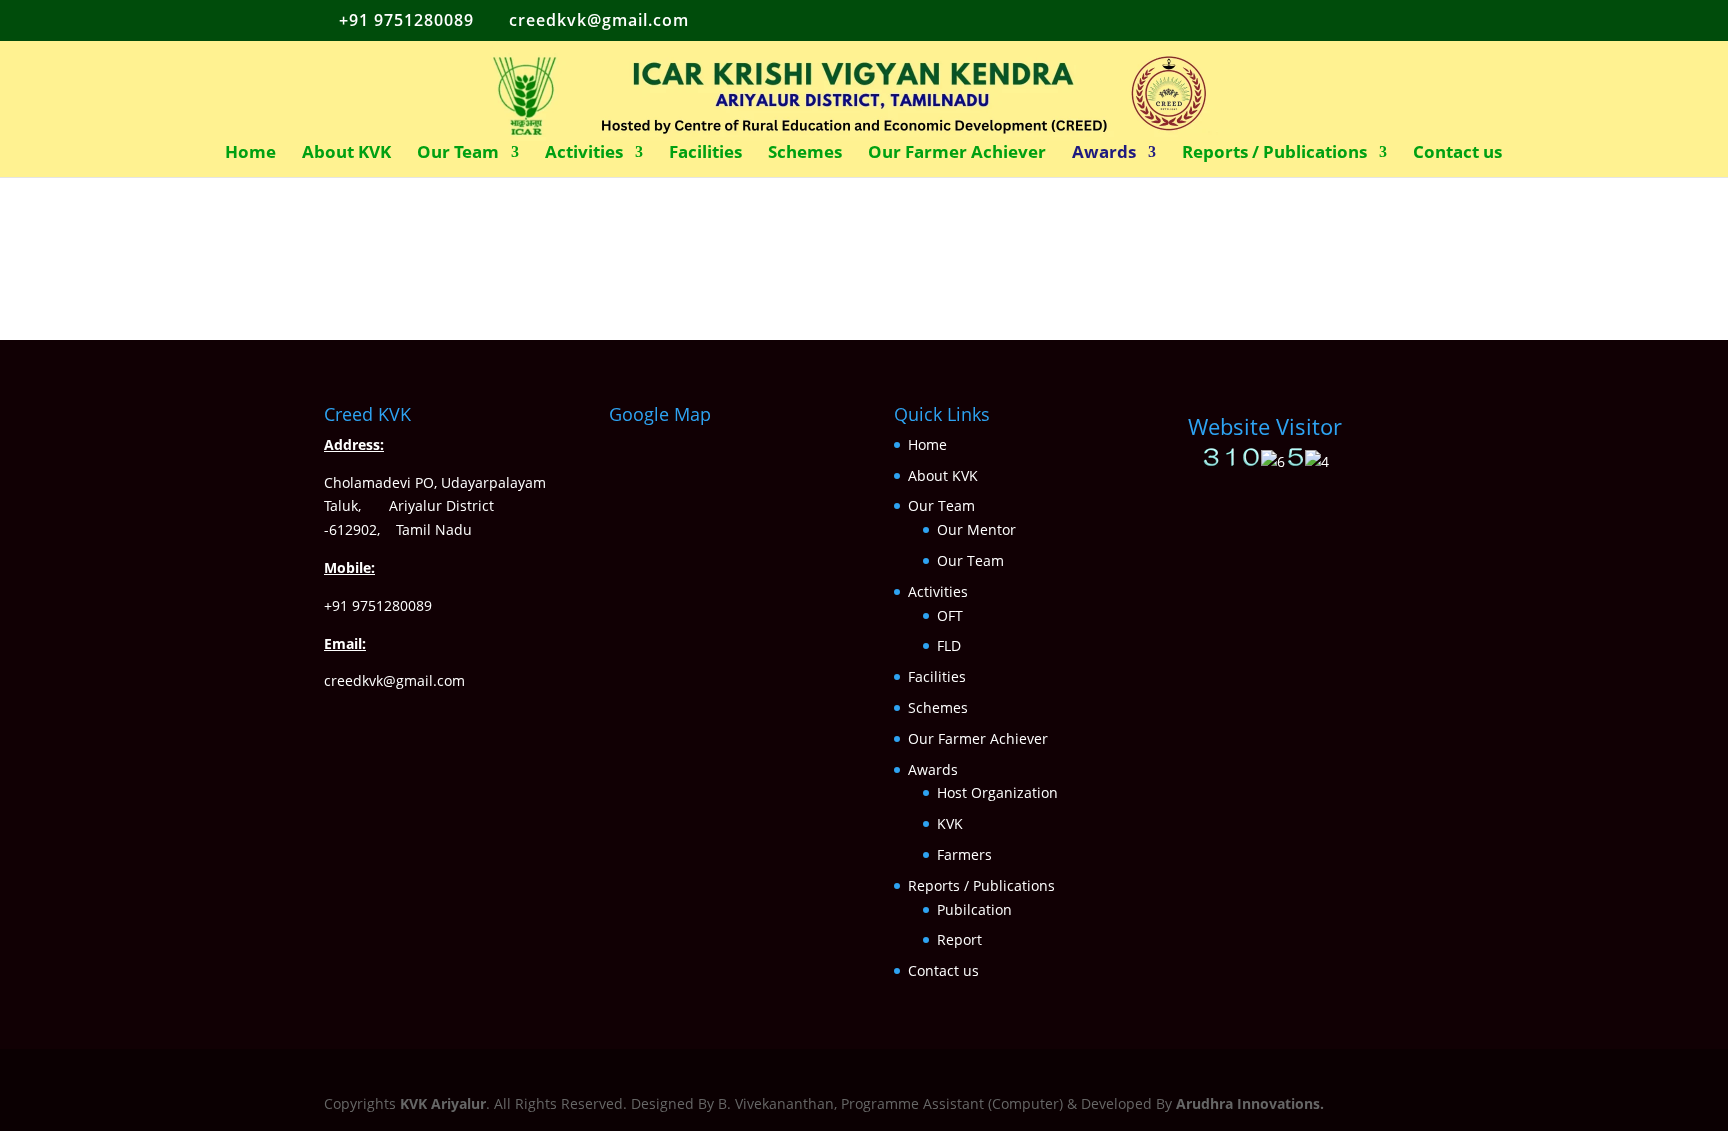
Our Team (458, 154)
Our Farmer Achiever (957, 154)
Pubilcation (974, 909)
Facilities (705, 154)
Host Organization (997, 792)
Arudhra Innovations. (1250, 1103)
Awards (1104, 154)
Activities (584, 154)
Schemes (805, 154)
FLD (949, 645)
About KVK (346, 154)
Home (250, 154)
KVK (950, 823)
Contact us (1457, 154)
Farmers (964, 854)
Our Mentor (976, 529)
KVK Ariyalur (443, 1103)
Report (959, 939)
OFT (950, 615)
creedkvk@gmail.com (394, 680)
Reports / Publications (1274, 154)
